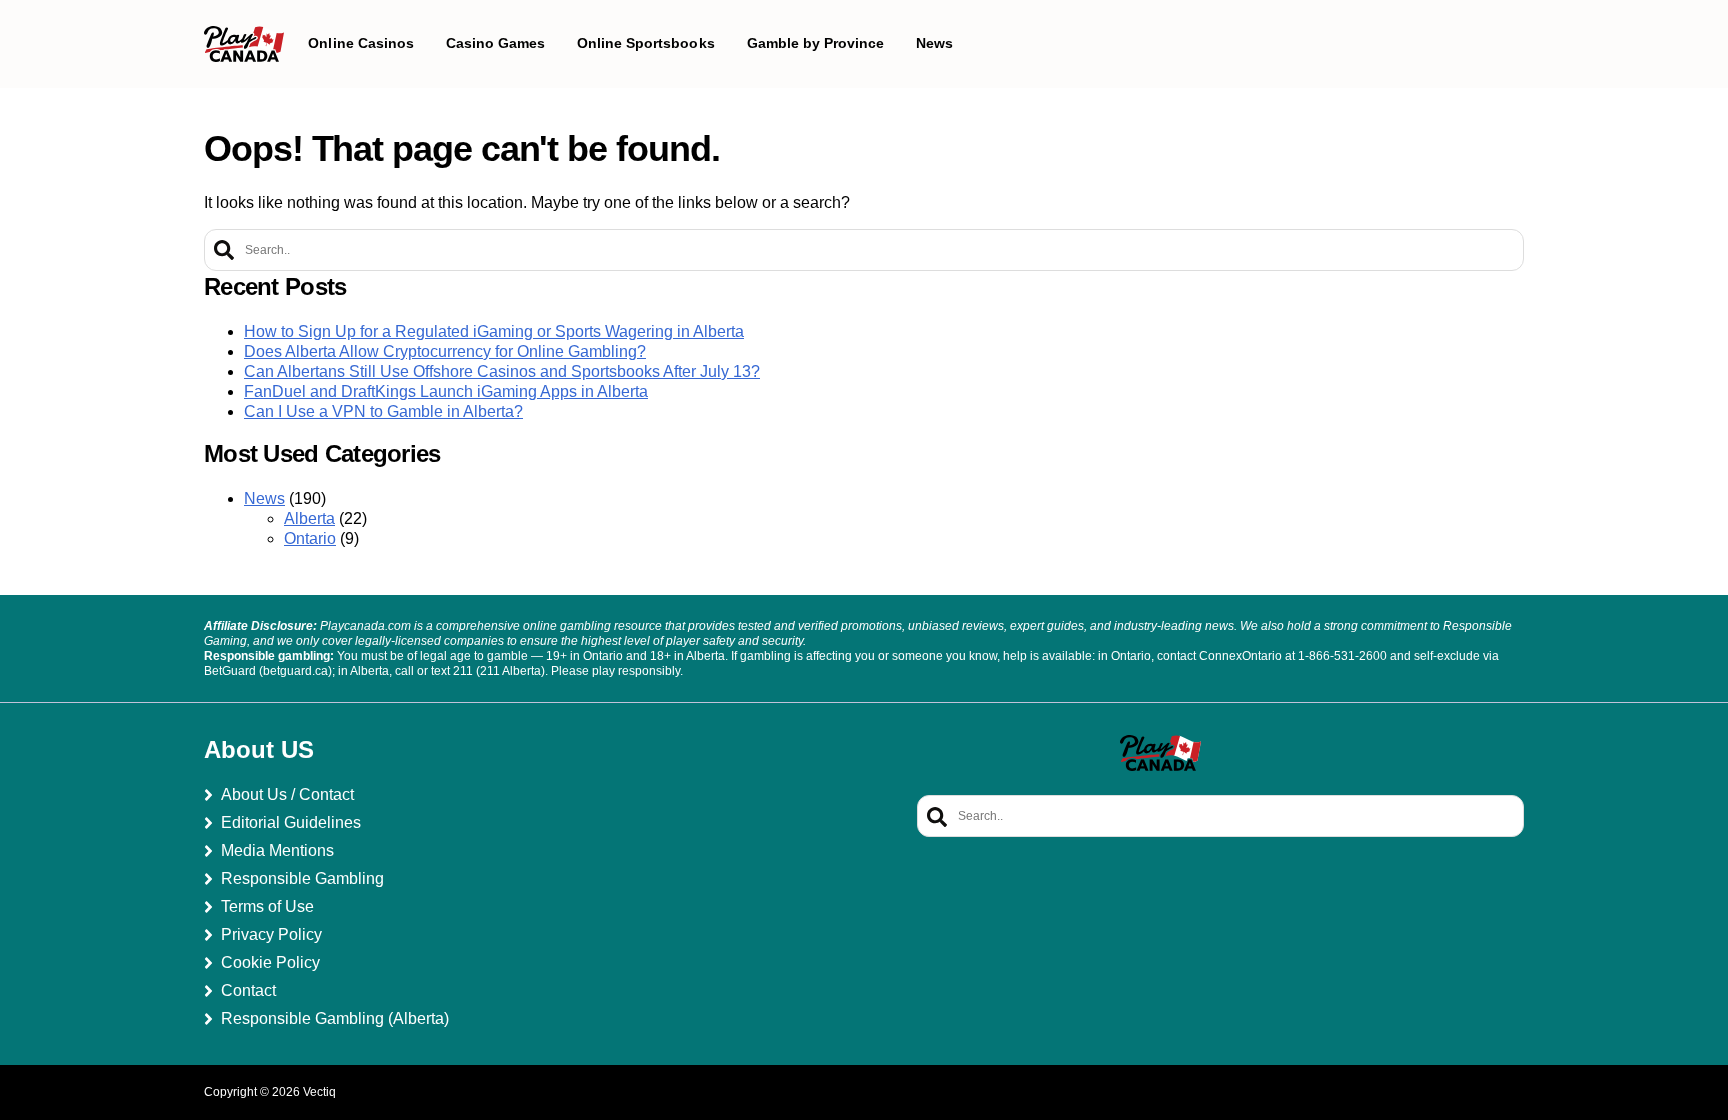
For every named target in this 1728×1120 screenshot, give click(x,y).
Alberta (309, 518)
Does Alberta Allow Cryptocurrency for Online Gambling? (445, 351)
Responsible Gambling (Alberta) (335, 1018)
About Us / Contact (287, 794)
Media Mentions (277, 850)
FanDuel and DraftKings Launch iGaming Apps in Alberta (446, 391)
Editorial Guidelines (291, 822)
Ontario (310, 538)
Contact (248, 990)
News (264, 498)
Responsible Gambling (302, 878)
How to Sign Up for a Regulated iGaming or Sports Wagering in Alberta (494, 331)
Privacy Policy (271, 934)
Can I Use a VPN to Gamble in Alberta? (383, 411)
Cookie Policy (270, 962)
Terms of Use (267, 906)
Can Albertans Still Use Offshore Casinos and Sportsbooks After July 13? (502, 371)
